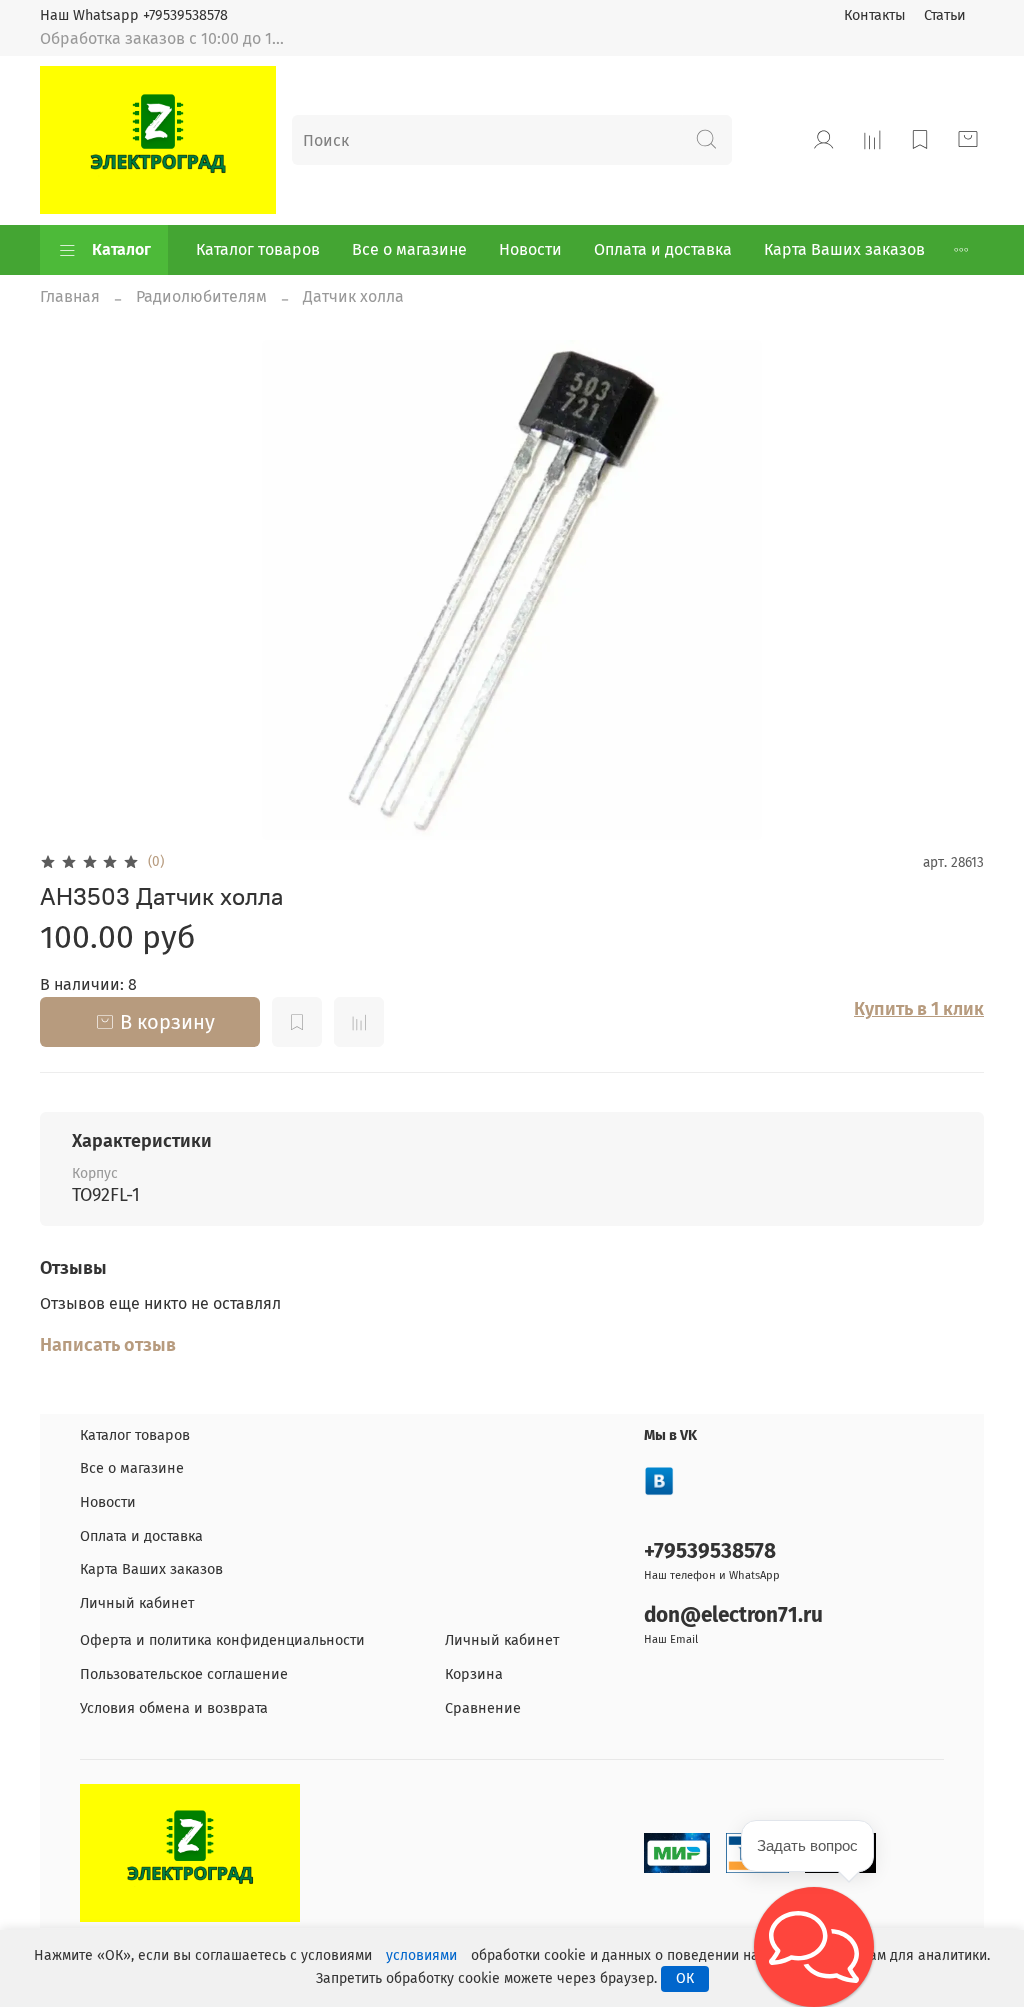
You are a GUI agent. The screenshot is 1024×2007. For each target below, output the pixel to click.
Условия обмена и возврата (174, 1708)
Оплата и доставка (663, 249)
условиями (421, 1955)
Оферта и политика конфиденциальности (222, 1640)
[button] (814, 1947)
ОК (685, 1978)
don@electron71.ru (733, 1615)
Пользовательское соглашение (184, 1674)
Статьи (945, 15)
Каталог (121, 249)
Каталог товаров (258, 249)
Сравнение (483, 1708)
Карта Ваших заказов (844, 249)
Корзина (474, 1674)
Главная (70, 296)
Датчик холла (353, 296)
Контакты (875, 15)
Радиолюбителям (201, 296)
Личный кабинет (137, 1603)
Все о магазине (409, 249)
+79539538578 (710, 1551)
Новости (530, 249)
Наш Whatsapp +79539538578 (134, 15)
